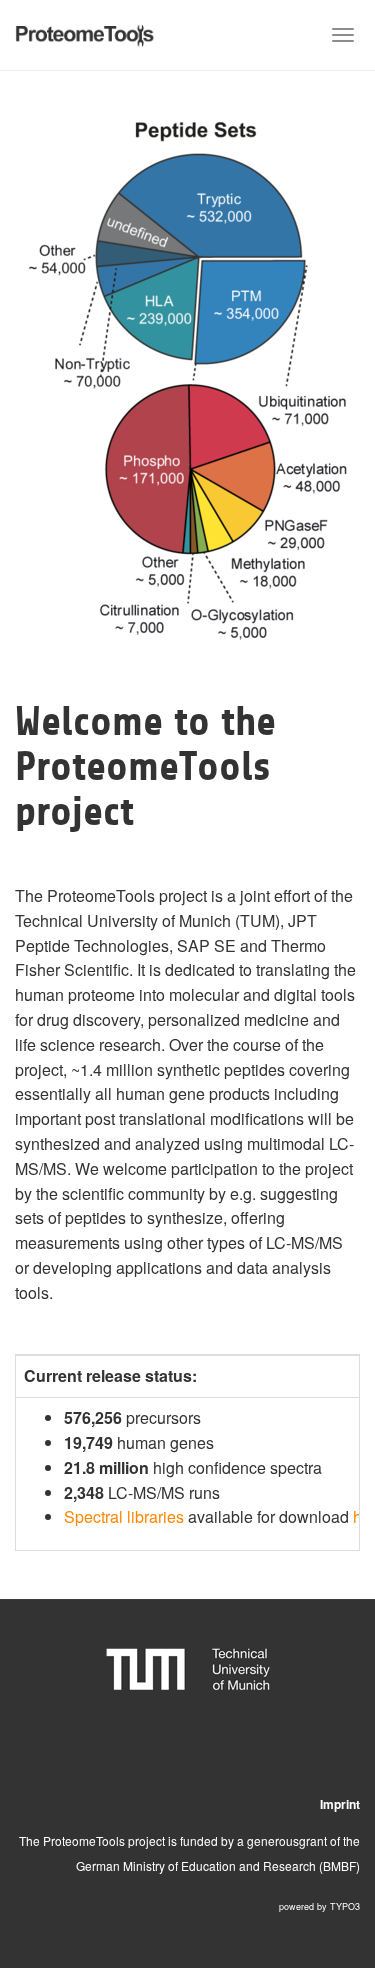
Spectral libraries (124, 1516)
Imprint (340, 1804)
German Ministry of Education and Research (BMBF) (218, 1865)
